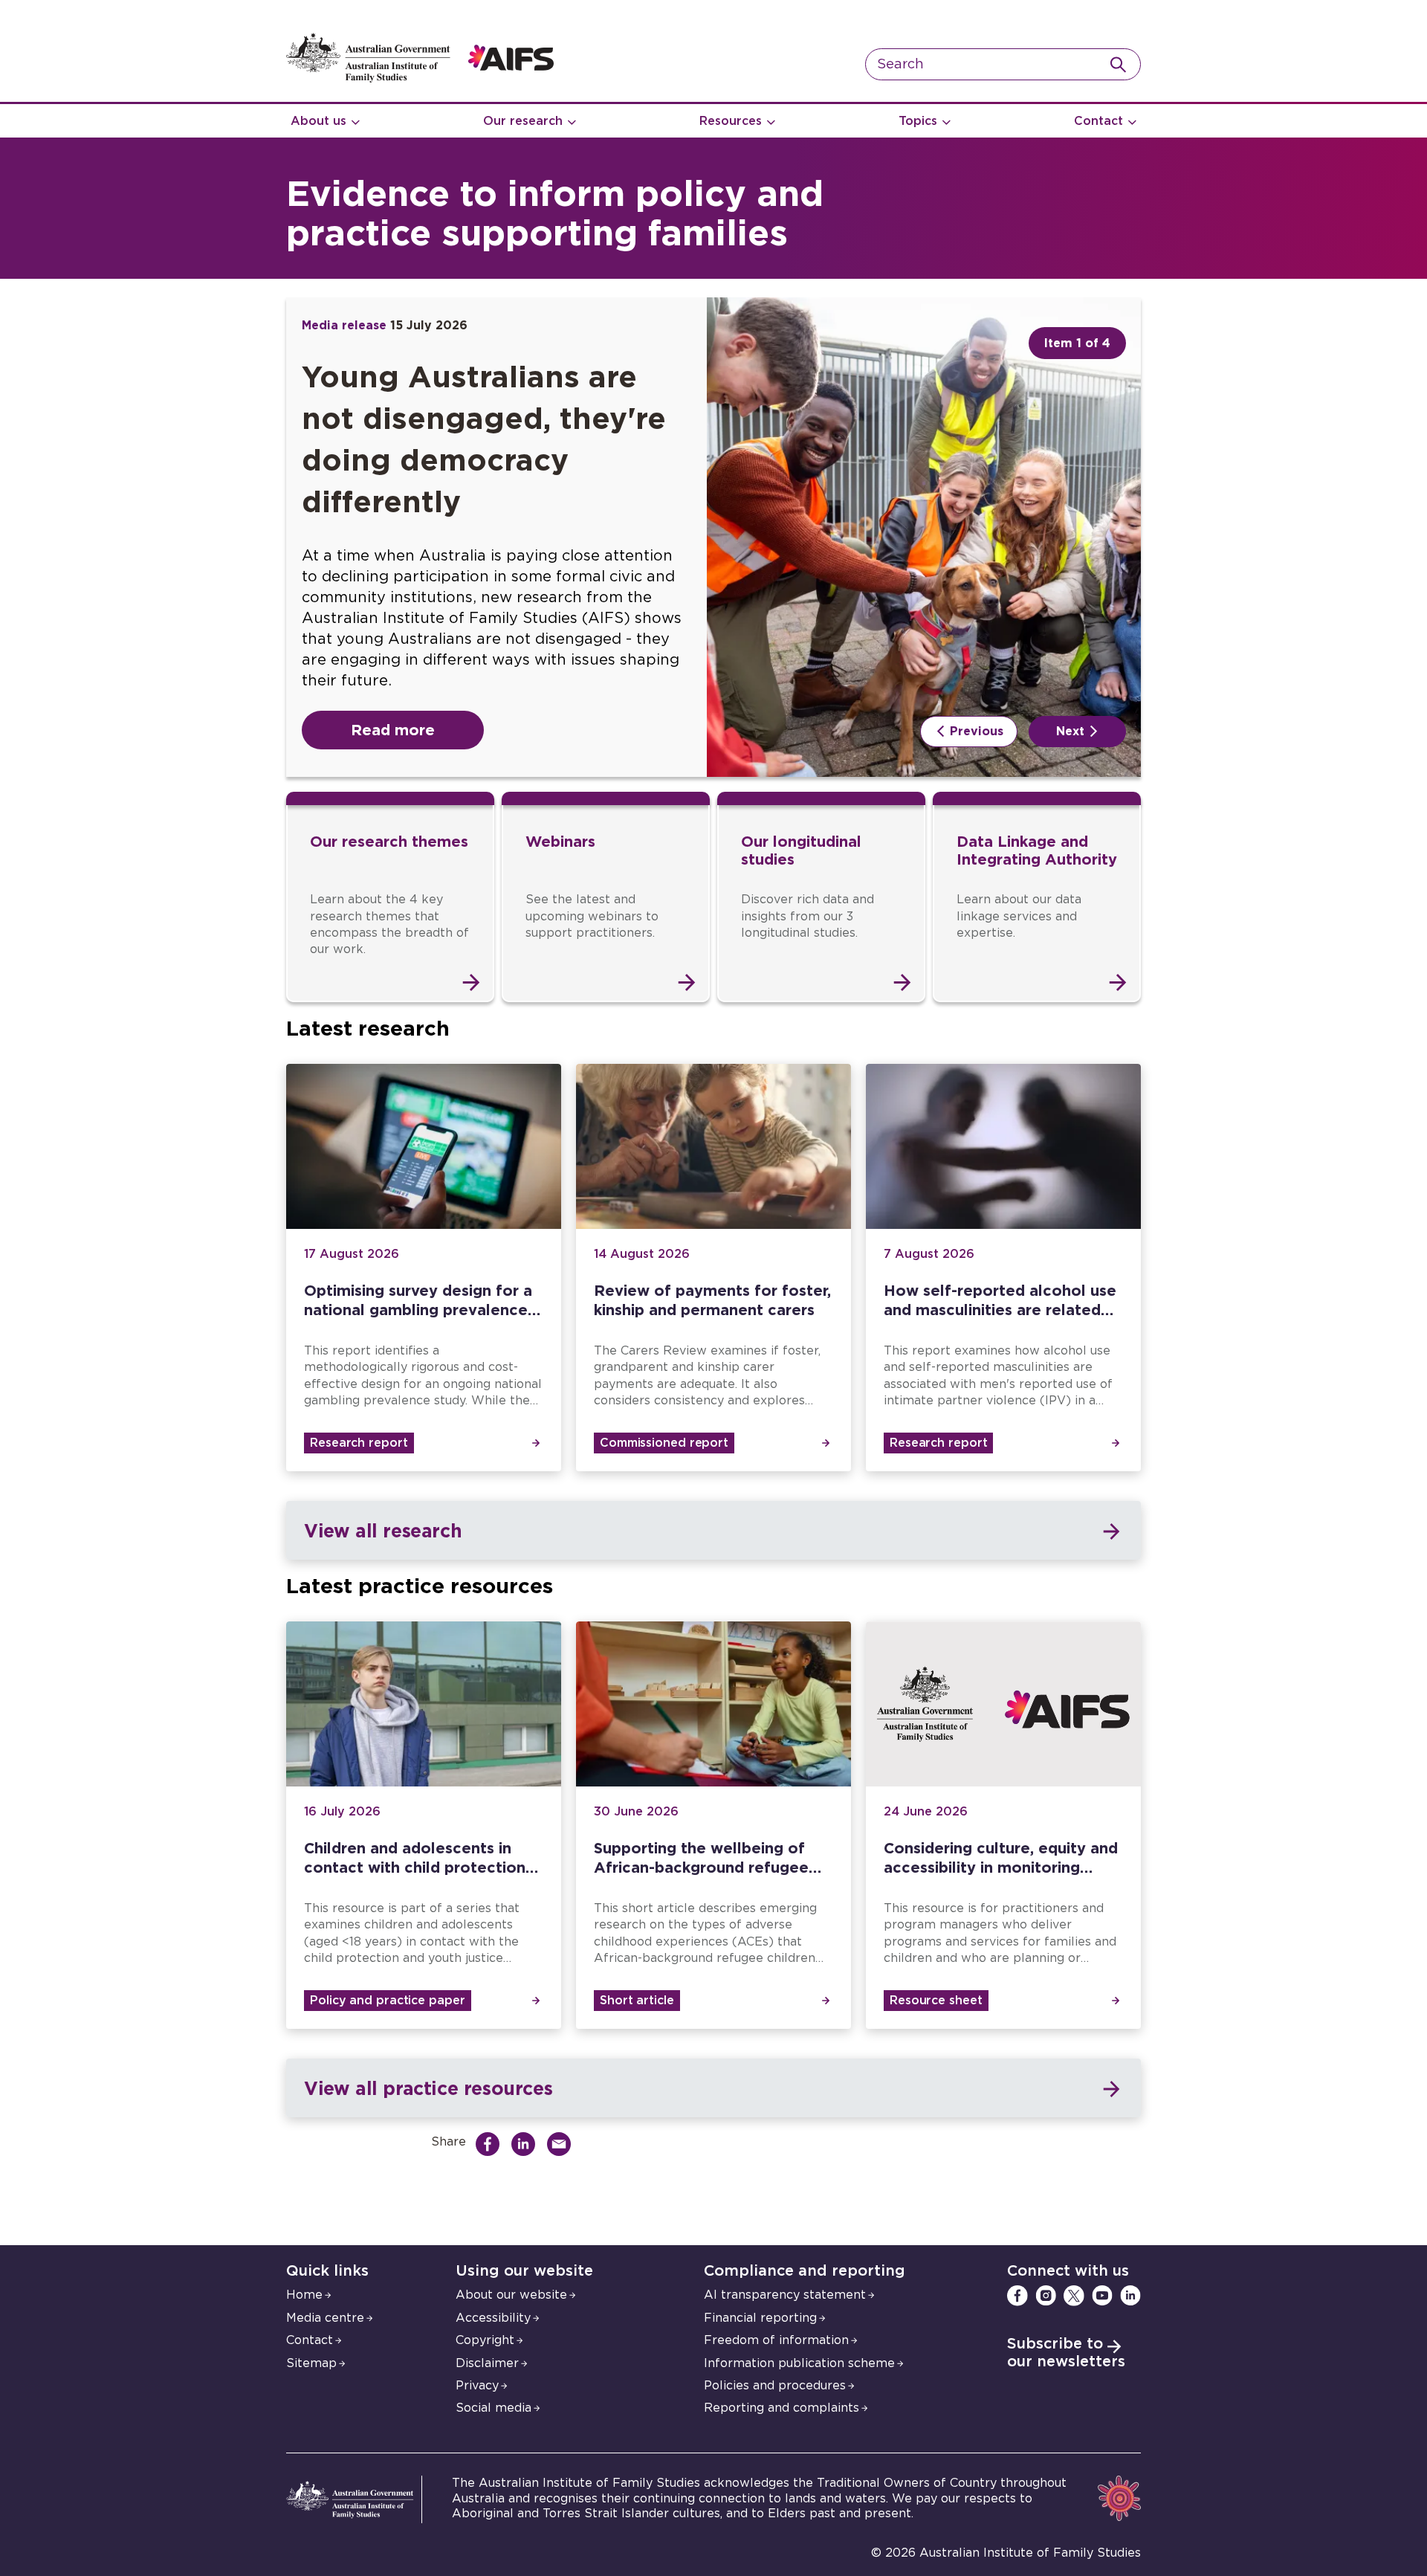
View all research (383, 1530)
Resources (731, 121)
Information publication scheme (799, 2363)
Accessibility (493, 2318)
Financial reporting (760, 2318)
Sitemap (311, 2363)
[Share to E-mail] (563, 2144)
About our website (511, 2295)
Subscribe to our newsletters (1066, 2353)
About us (318, 121)
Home (304, 2295)
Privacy (477, 2386)
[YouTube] (1102, 2296)
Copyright (485, 2340)
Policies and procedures (775, 2386)
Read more (393, 729)
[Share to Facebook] (491, 2144)
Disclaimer (487, 2363)
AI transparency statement (785, 2295)
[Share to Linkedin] (527, 2144)
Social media (494, 2408)
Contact (1098, 121)
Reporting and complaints (782, 2408)
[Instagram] (1046, 2296)
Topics (918, 121)
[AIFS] (420, 79)
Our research (523, 121)
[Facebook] (1017, 2296)
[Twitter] (1074, 2296)
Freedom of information (776, 2340)
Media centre (325, 2318)
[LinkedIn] (1130, 2296)
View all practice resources (428, 2088)
